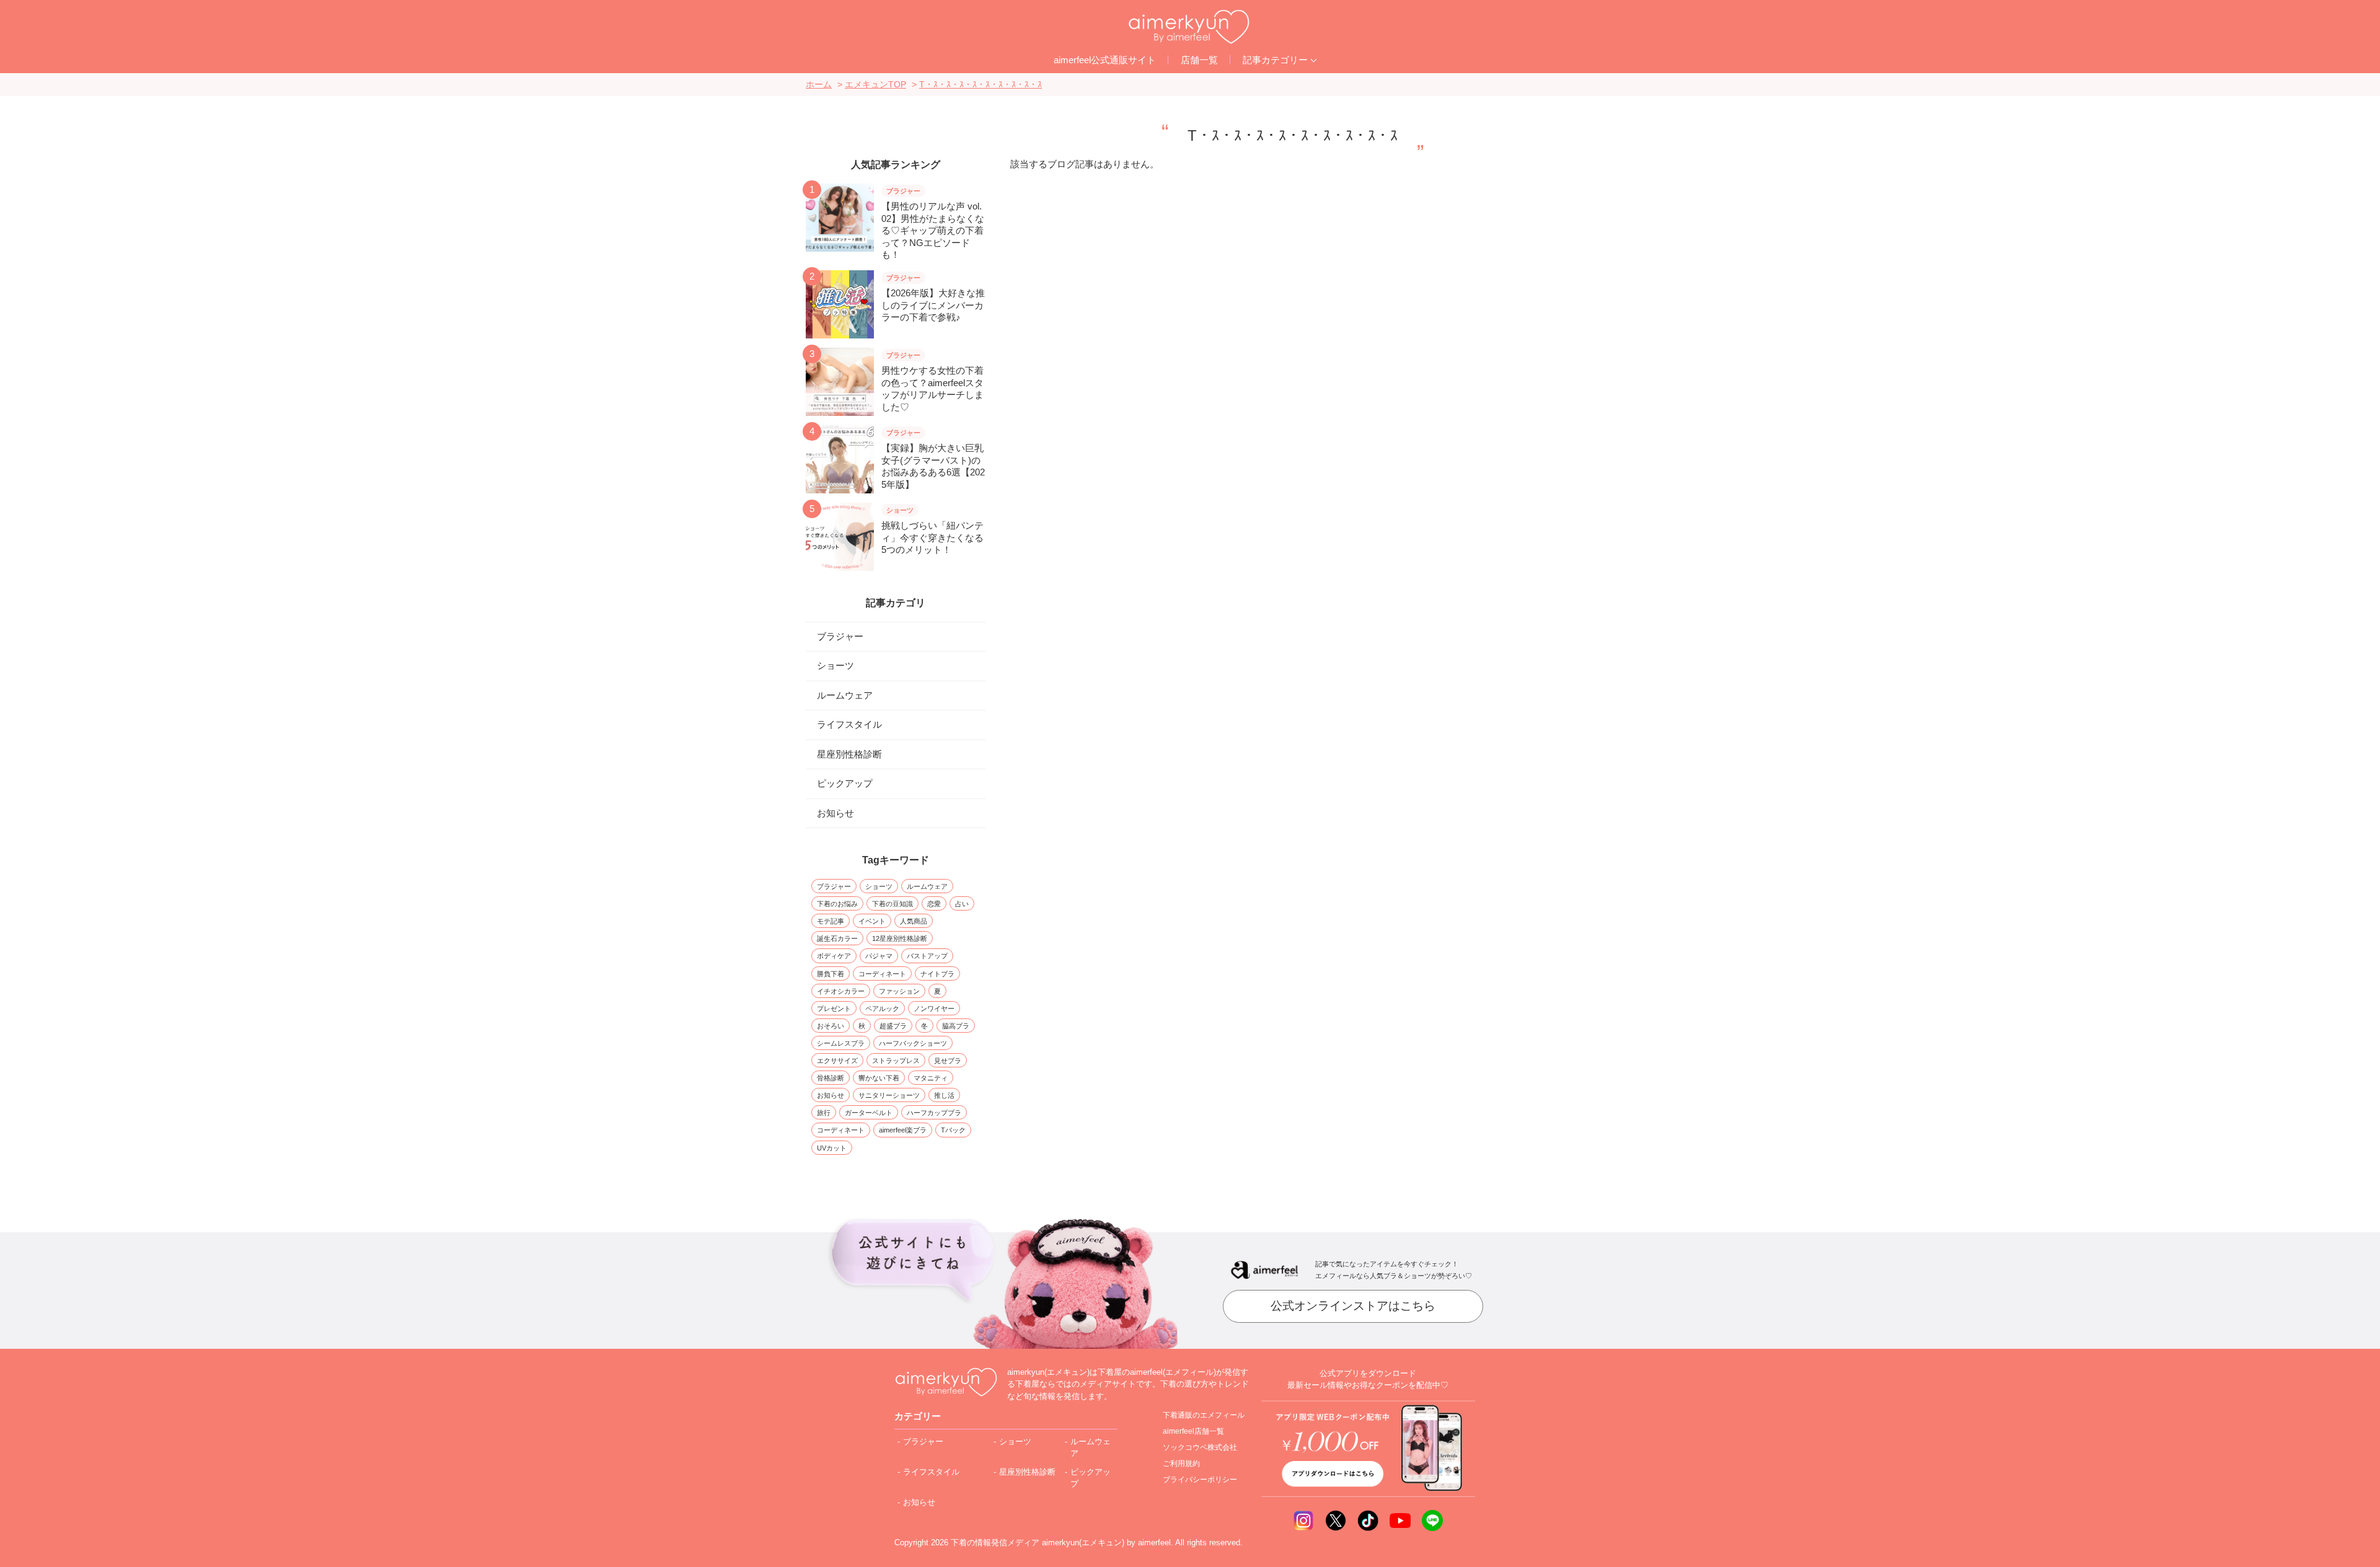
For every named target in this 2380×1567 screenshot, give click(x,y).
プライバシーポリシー (1200, 1480)
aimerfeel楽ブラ (903, 1130)
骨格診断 (831, 1078)
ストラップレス (896, 1061)
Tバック (953, 1130)
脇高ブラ (956, 1026)
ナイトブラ (937, 974)
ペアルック (882, 1009)
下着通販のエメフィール (1204, 1415)
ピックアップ (845, 783)
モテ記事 (831, 921)
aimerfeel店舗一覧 (1193, 1431)
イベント (872, 921)
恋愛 (934, 904)
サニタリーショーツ (889, 1095)
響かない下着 (879, 1078)
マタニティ (931, 1078)
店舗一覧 (1199, 60)
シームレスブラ (841, 1043)
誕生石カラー (837, 938)
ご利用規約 (1181, 1463)
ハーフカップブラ (934, 1113)
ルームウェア (845, 695)
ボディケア (834, 956)
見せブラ (948, 1061)
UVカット (832, 1148)
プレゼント (834, 1009)
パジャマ (879, 956)
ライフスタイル (849, 724)
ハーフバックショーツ (913, 1043)
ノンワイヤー (934, 1009)
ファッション (899, 991)
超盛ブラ (893, 1026)
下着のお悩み (837, 904)
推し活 (944, 1095)
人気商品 (914, 921)
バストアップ (927, 956)
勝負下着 (831, 974)
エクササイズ (837, 1061)
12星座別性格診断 (900, 938)
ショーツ (835, 665)
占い (962, 904)
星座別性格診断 (849, 754)
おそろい (831, 1026)
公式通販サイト (1105, 60)
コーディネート (882, 974)
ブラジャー (840, 636)
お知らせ (835, 813)
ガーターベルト (869, 1113)
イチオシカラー (841, 991)
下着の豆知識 (892, 904)
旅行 (824, 1113)
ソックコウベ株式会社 (1200, 1447)
